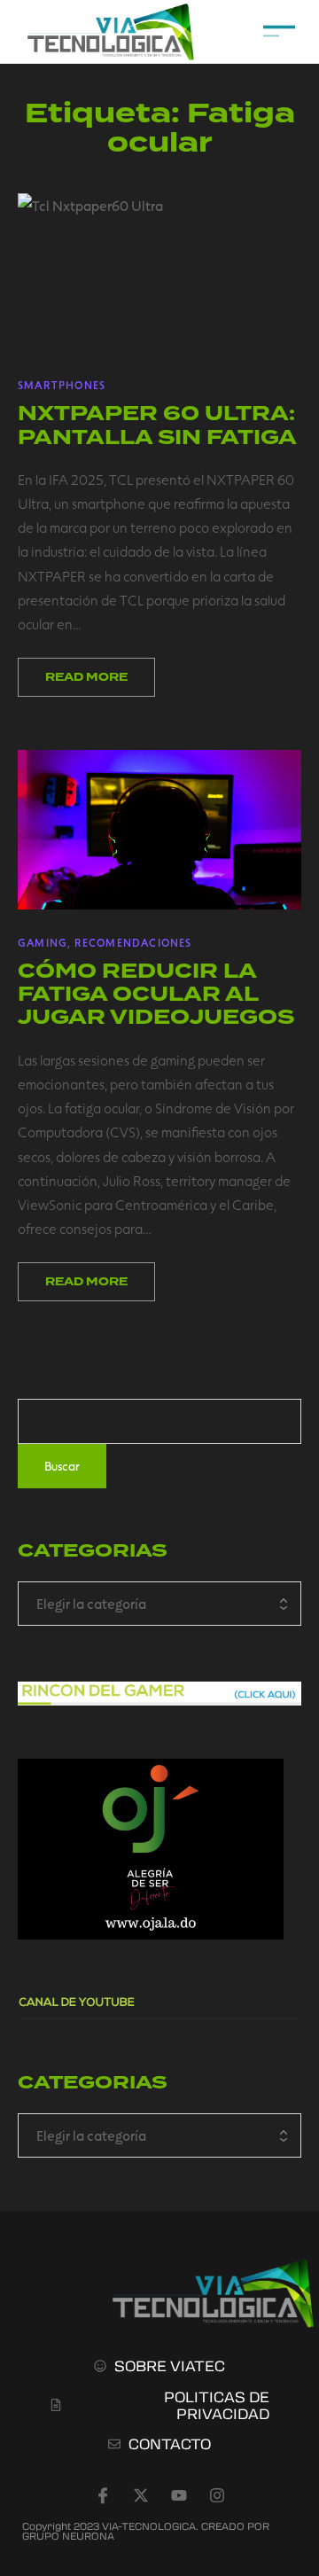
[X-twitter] (141, 2495)
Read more (86, 677)
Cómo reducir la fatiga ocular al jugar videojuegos (156, 995)
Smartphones (62, 385)
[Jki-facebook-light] (103, 2495)
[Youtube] (179, 2495)
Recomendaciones (133, 942)
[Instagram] (217, 2495)
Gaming (43, 942)
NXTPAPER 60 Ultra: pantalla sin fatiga (157, 425)
